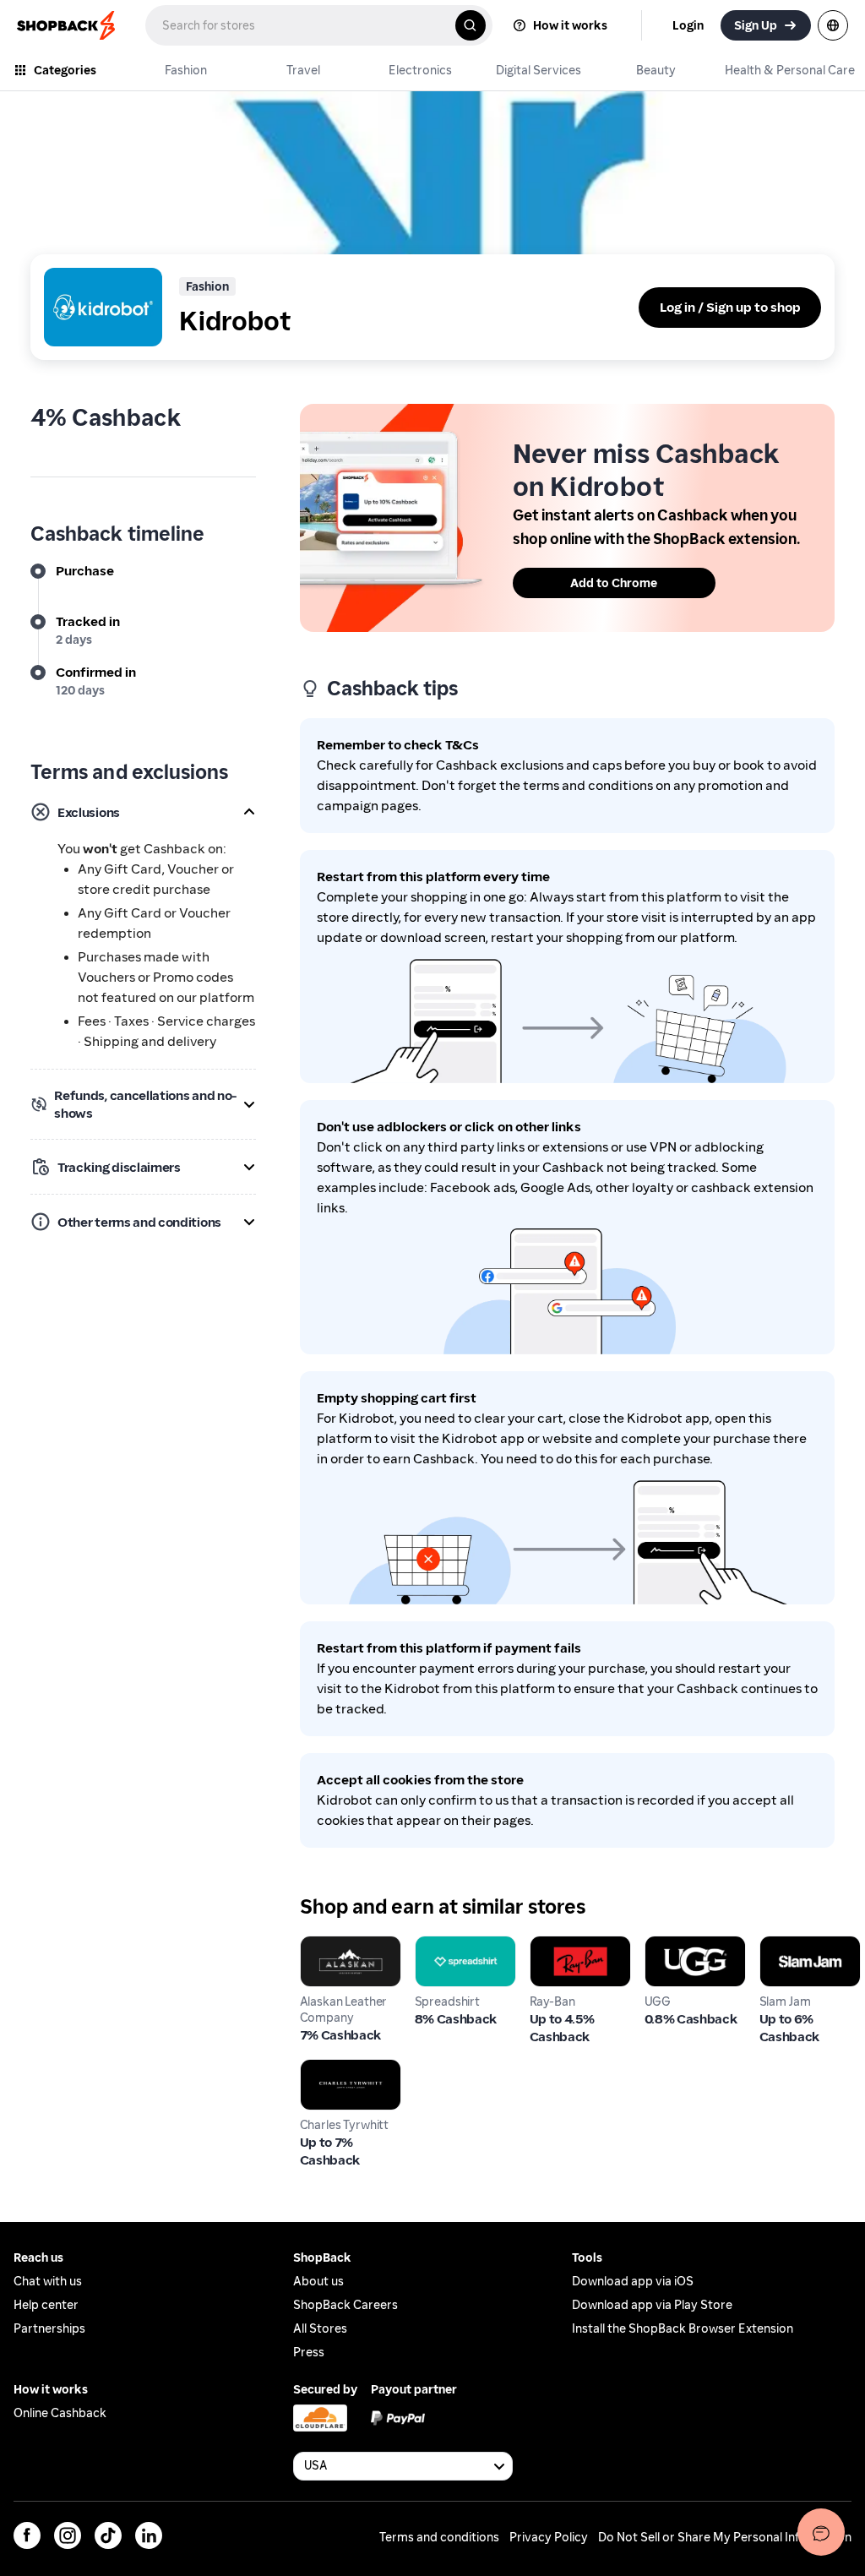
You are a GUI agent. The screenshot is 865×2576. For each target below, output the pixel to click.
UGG (659, 1944)
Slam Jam (789, 1944)
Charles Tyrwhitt (351, 2067)
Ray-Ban (555, 1944)
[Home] (68, 25)
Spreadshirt (452, 1944)
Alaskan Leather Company (350, 1952)
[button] (143, 812)
